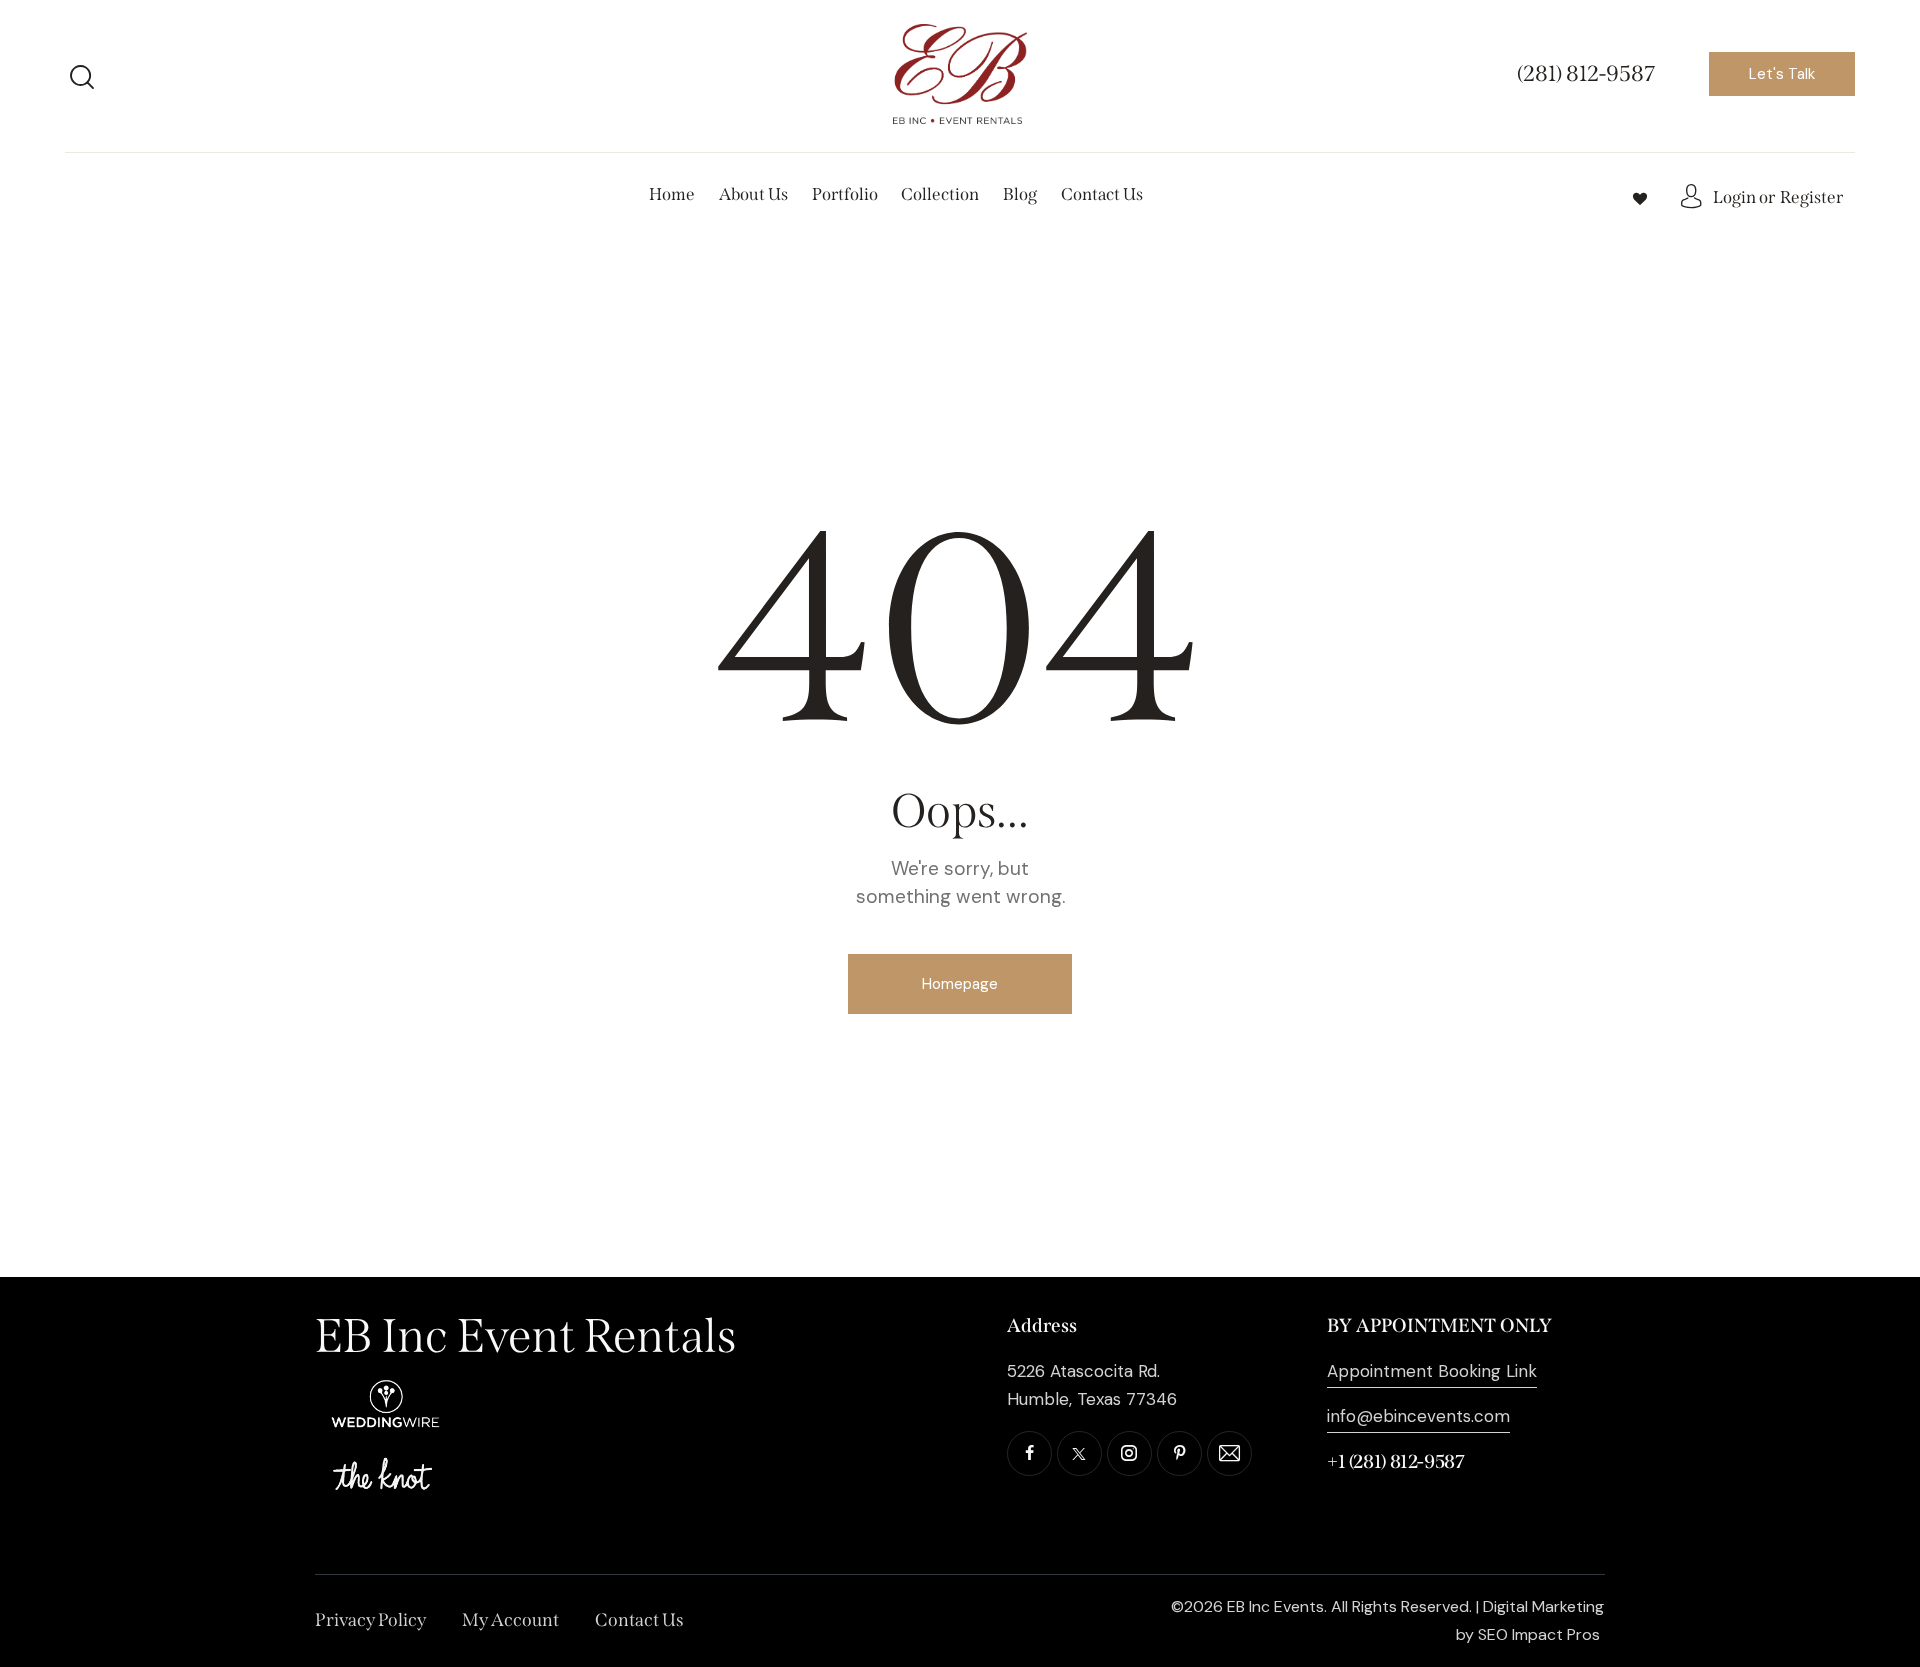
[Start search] (82, 77)
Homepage (960, 984)
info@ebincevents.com (1418, 1416)
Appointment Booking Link (1432, 1371)
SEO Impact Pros (1539, 1634)
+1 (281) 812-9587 (1396, 1461)
